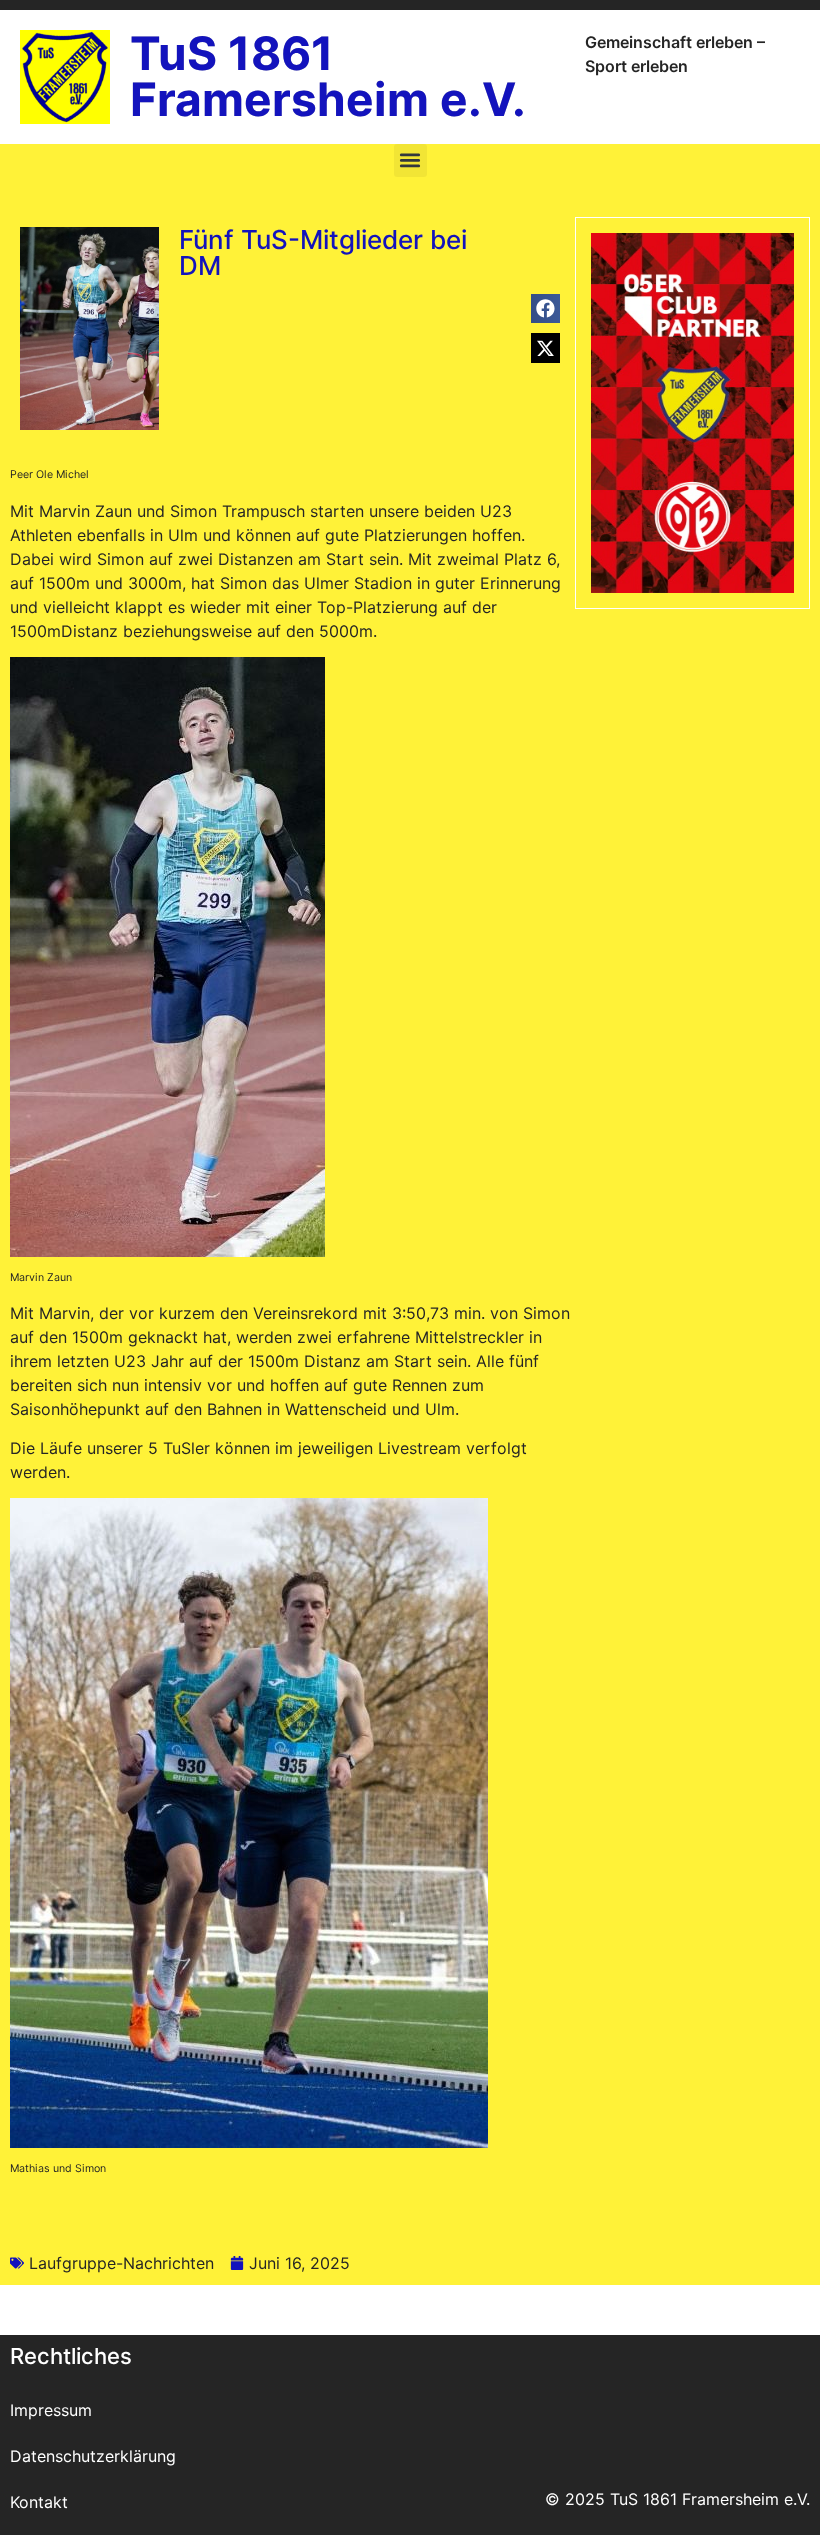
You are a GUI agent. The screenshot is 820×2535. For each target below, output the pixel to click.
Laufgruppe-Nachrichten (121, 2263)
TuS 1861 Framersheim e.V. (328, 76)
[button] (410, 160)
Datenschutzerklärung (93, 2456)
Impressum (51, 2410)
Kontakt (39, 2502)
